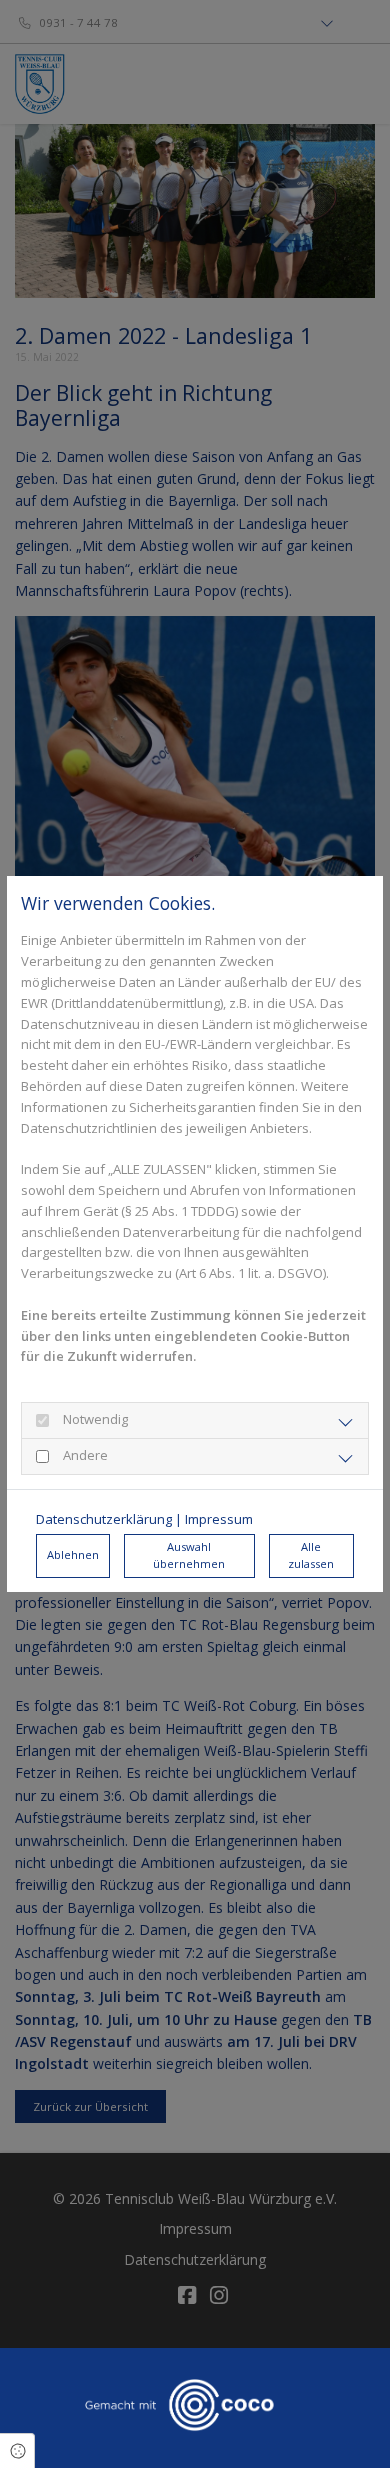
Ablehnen (73, 1554)
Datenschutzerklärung (104, 1519)
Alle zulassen (311, 1555)
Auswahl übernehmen (189, 1555)
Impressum (219, 1519)
